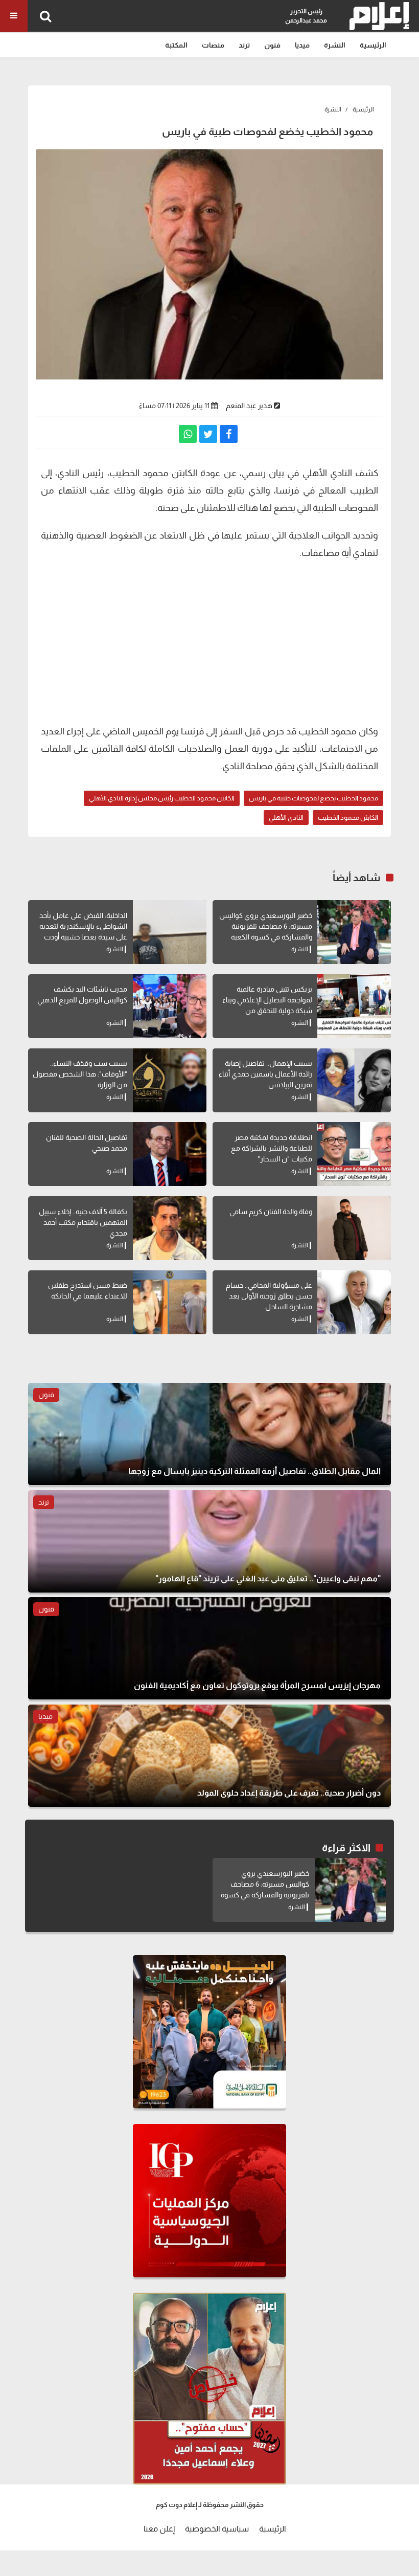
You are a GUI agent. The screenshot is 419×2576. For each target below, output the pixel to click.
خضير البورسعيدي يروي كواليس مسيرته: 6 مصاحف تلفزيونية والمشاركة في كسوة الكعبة (266, 926)
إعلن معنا (159, 2529)
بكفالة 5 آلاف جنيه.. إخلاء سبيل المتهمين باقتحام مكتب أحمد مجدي (83, 1222)
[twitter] (208, 434)
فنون (272, 45)
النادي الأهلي (286, 817)
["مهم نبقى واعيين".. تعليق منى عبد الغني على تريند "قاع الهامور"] (209, 1541)
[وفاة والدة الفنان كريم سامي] (354, 1228)
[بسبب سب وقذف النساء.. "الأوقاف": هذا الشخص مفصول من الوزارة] (170, 1080)
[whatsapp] (188, 434)
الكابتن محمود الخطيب (348, 817)
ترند (244, 45)
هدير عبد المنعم (249, 406)
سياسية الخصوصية (217, 2529)
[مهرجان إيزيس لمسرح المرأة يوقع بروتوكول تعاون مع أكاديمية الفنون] (209, 1648)
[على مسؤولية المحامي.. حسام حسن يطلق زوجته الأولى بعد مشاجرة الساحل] (354, 1302)
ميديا (302, 45)
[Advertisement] (209, 641)
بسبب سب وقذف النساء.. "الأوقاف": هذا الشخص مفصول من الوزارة (80, 1074)
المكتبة (176, 45)
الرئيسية (373, 45)
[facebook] (229, 434)
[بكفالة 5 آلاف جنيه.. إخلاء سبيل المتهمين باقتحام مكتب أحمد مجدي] (170, 1228)
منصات (213, 45)
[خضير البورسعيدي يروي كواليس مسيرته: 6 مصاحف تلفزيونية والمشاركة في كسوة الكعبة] (354, 932)
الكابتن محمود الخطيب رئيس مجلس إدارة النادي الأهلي (162, 798)
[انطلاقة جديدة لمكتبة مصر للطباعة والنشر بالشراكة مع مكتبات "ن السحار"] (354, 1154)
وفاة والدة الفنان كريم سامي (271, 1212)
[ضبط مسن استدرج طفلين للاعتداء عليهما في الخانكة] (170, 1302)
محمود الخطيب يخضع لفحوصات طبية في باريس (313, 798)
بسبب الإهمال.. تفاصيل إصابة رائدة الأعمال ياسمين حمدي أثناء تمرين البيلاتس (265, 1074)
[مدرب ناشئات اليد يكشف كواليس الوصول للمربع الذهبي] (170, 1006)
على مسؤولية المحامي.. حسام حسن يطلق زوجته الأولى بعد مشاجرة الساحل (269, 1296)
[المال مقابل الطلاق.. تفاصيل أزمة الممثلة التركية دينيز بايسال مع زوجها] (209, 1434)
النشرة (335, 45)
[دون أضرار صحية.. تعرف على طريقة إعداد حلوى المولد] (209, 1756)
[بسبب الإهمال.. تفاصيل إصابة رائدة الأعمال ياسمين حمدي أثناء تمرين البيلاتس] (354, 1080)
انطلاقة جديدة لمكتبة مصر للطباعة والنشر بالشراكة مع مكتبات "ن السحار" (272, 1148)
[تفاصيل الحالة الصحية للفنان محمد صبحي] (170, 1154)
